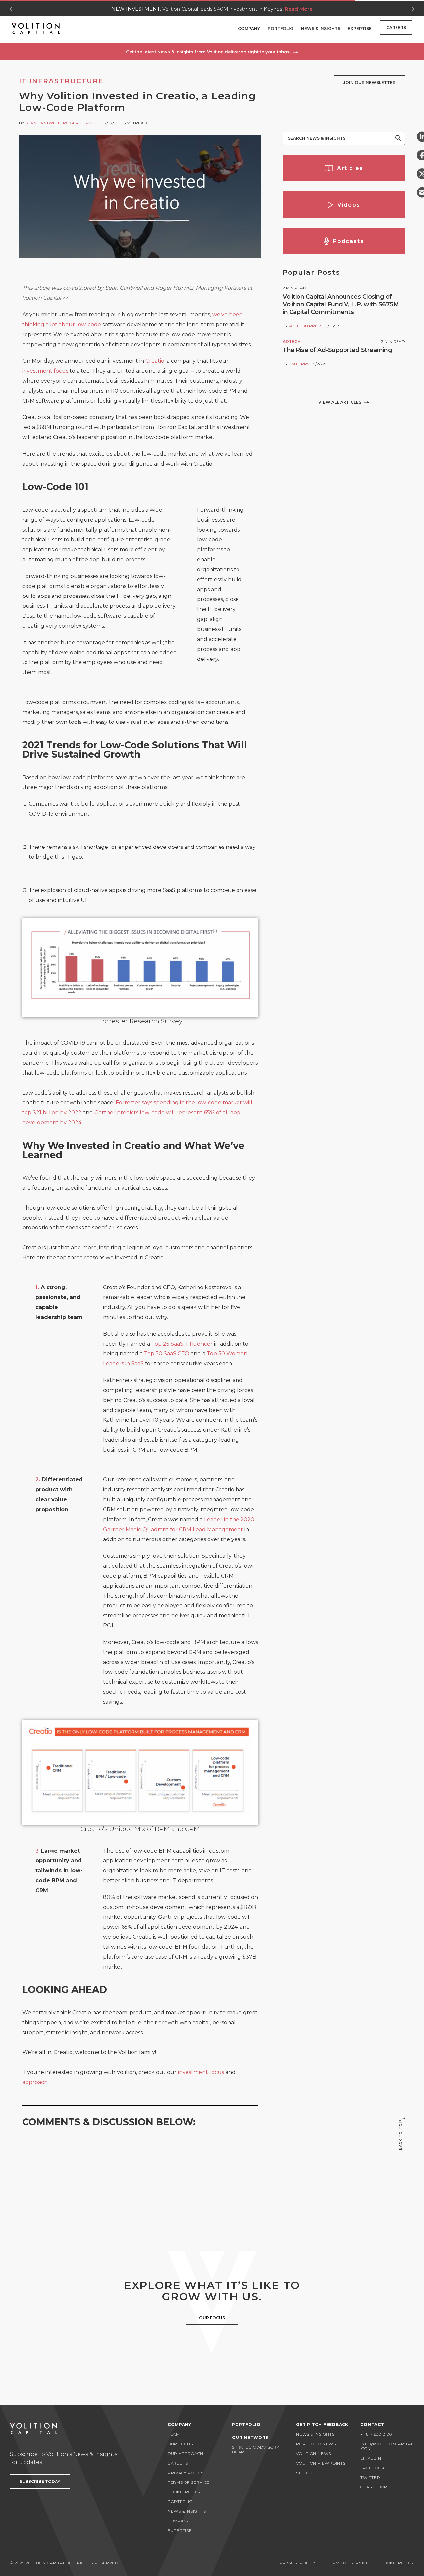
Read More (299, 9)
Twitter (370, 2477)
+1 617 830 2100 (376, 2434)
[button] (212, 52)
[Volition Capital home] (36, 29)
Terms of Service (189, 2482)
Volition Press (305, 326)
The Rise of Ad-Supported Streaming (337, 350)
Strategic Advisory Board (256, 2450)
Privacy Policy (186, 2473)
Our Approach (185, 2453)
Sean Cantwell (43, 123)
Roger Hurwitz (81, 123)
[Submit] (398, 138)
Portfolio (281, 28)
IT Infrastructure (61, 81)
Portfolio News (316, 2444)
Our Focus (180, 2444)
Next (413, 9)
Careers (396, 27)
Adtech (292, 341)
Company (249, 28)
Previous (11, 9)
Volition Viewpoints (321, 2463)
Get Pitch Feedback (322, 2425)
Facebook (372, 2468)
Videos (304, 2473)
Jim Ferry (299, 364)
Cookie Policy (184, 2492)
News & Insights (321, 28)
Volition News (314, 2453)
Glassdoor (374, 2487)
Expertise (360, 28)
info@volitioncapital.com (387, 2446)
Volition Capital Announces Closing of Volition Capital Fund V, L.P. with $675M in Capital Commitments (341, 304)
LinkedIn (371, 2458)
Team (174, 2434)
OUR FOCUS (212, 2318)
